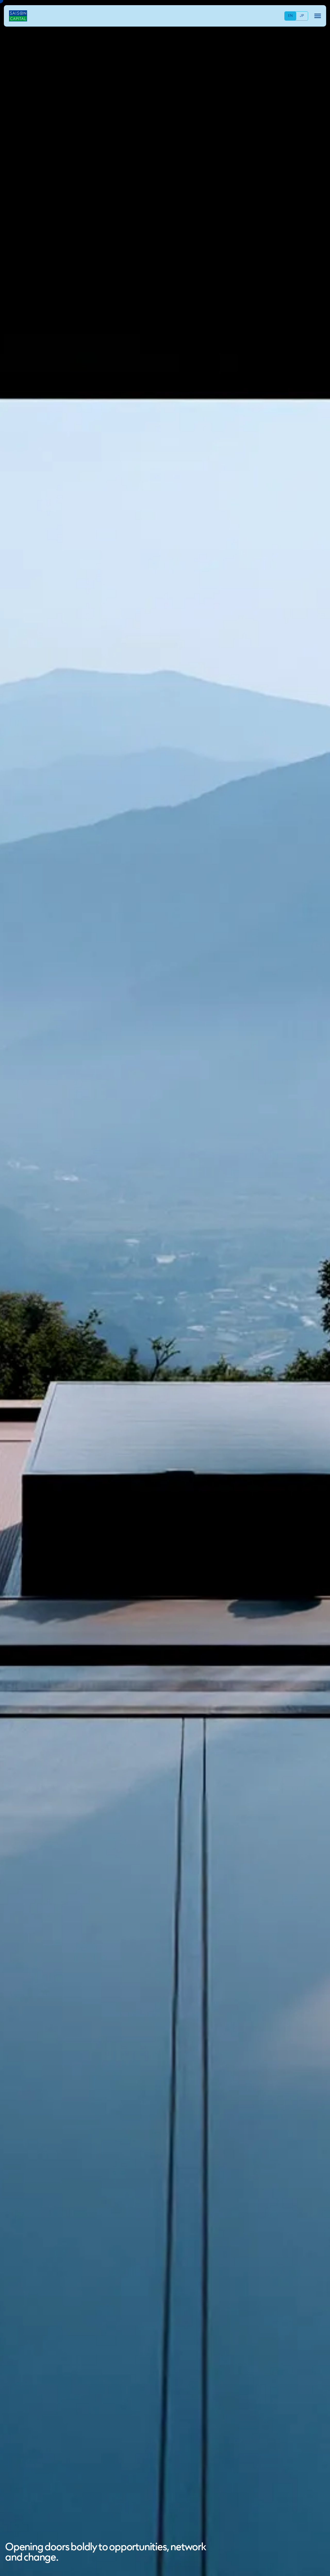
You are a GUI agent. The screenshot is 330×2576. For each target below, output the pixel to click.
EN (290, 16)
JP (302, 16)
